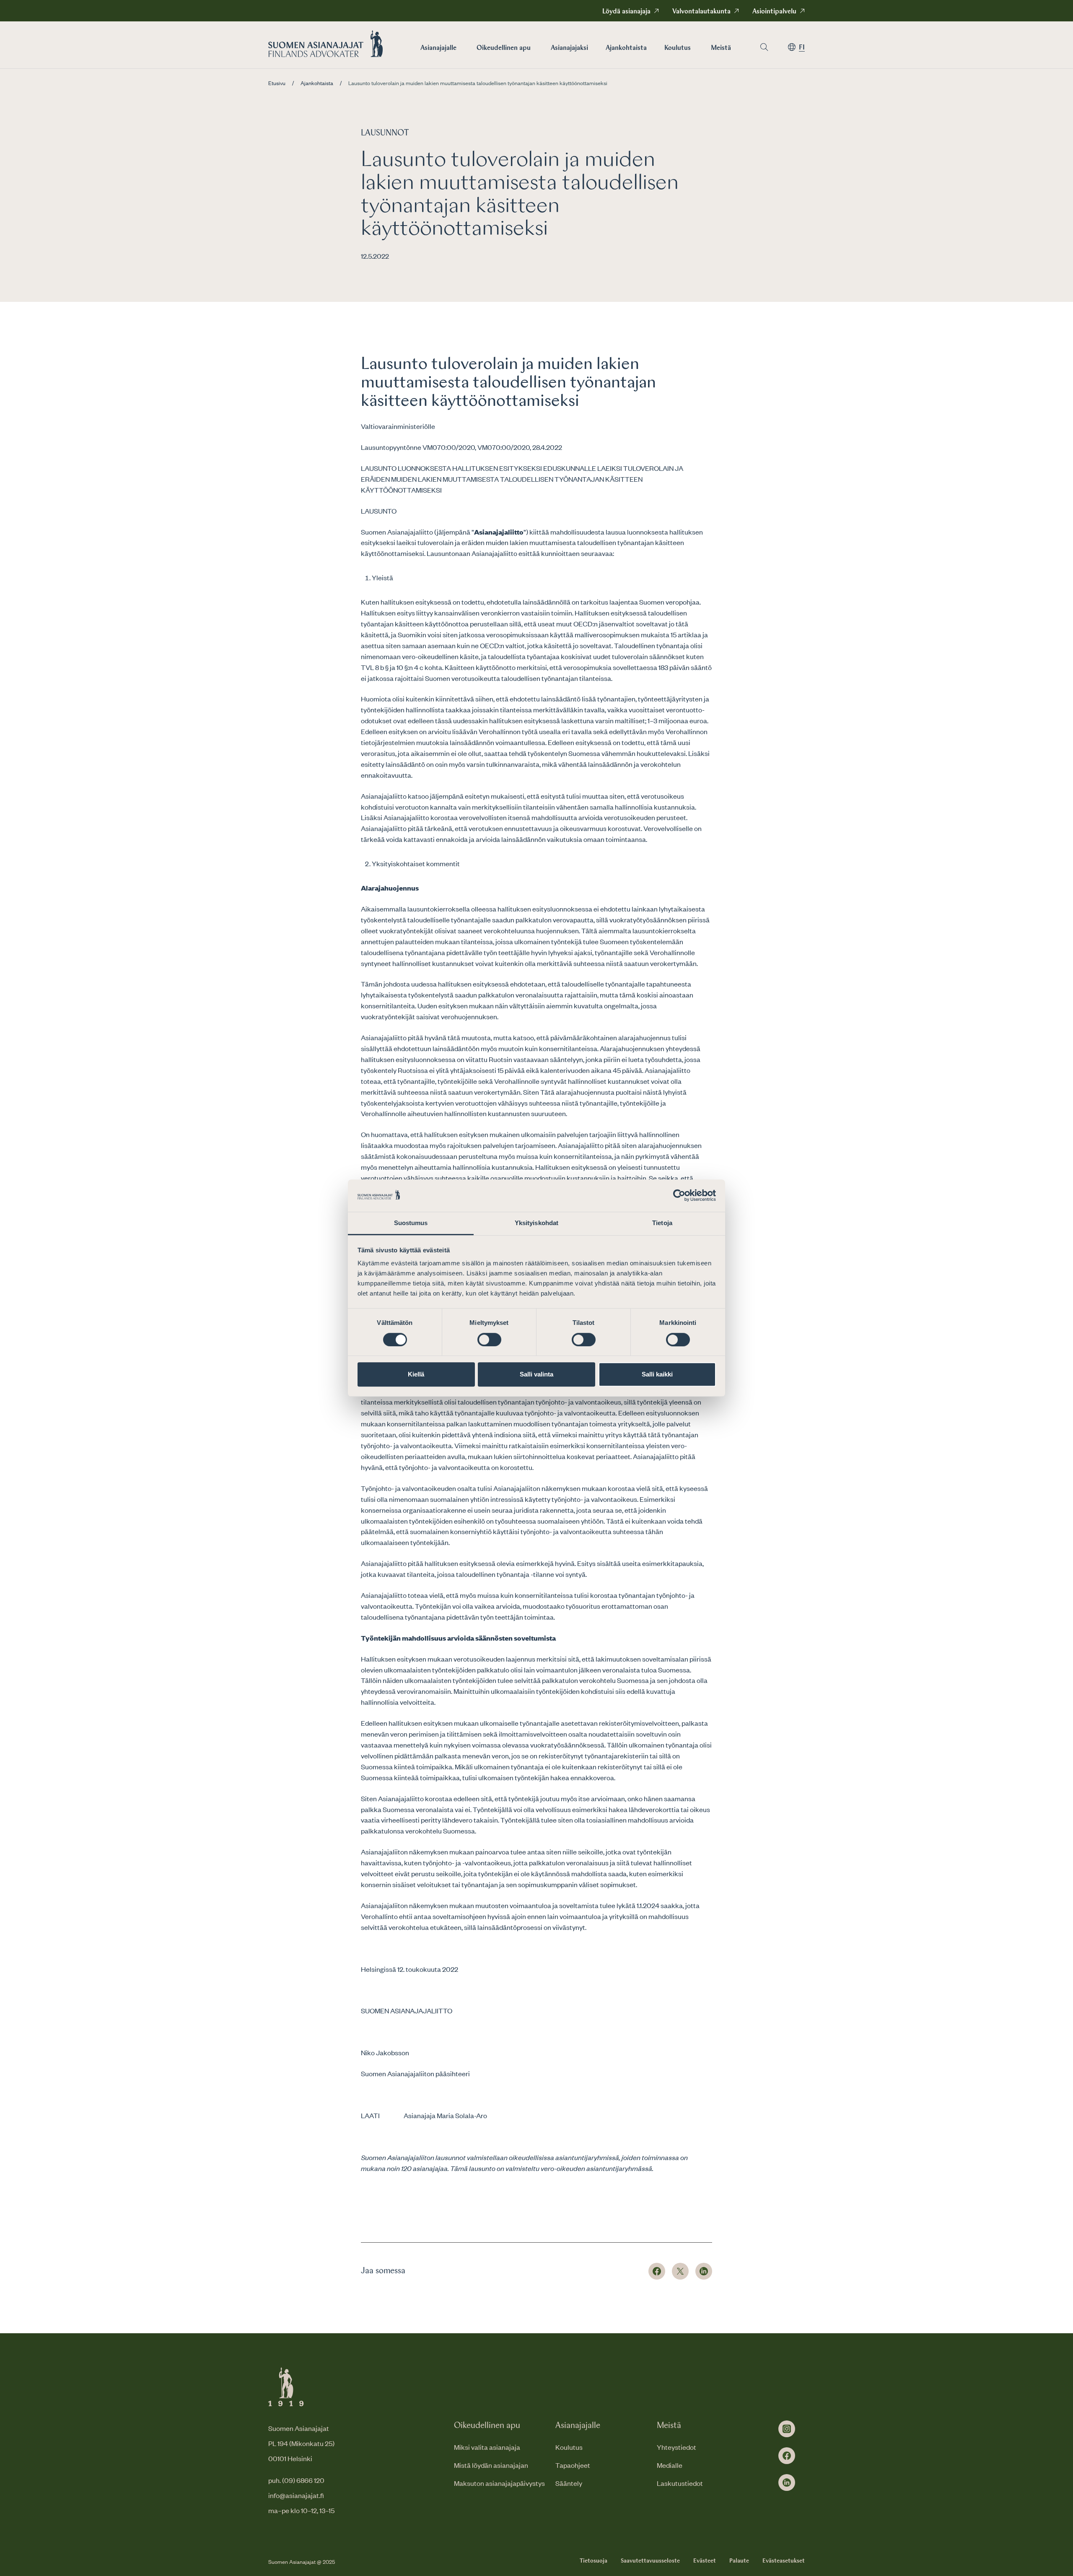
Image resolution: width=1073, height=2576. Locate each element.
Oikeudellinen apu (504, 48)
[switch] (489, 1340)
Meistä (721, 48)
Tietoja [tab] (662, 1223)
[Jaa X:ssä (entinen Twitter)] (680, 2271)
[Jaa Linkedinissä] (704, 2271)
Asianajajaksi (569, 48)
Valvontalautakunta (701, 12)
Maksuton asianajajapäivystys (499, 2483)
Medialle (670, 2465)
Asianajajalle (438, 48)
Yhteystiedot (676, 2447)
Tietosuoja (594, 2561)
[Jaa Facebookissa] (657, 2271)
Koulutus (678, 48)
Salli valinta (536, 1374)
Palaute (739, 2561)
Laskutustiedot (680, 2483)
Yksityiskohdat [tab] (536, 1223)
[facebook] (787, 2456)
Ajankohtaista (626, 48)
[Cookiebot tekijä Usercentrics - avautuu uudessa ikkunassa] (679, 1196)
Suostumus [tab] (411, 1223)
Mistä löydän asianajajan (491, 2465)
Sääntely (569, 2483)
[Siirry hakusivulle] (764, 47)
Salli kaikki (657, 1374)
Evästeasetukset (784, 2561)
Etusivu (277, 83)
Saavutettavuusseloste (650, 2561)
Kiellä (416, 1374)
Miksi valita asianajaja (487, 2447)
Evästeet (705, 2561)
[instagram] (787, 2429)
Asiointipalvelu (774, 12)
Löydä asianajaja (626, 12)
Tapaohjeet (573, 2465)
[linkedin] (787, 2483)
